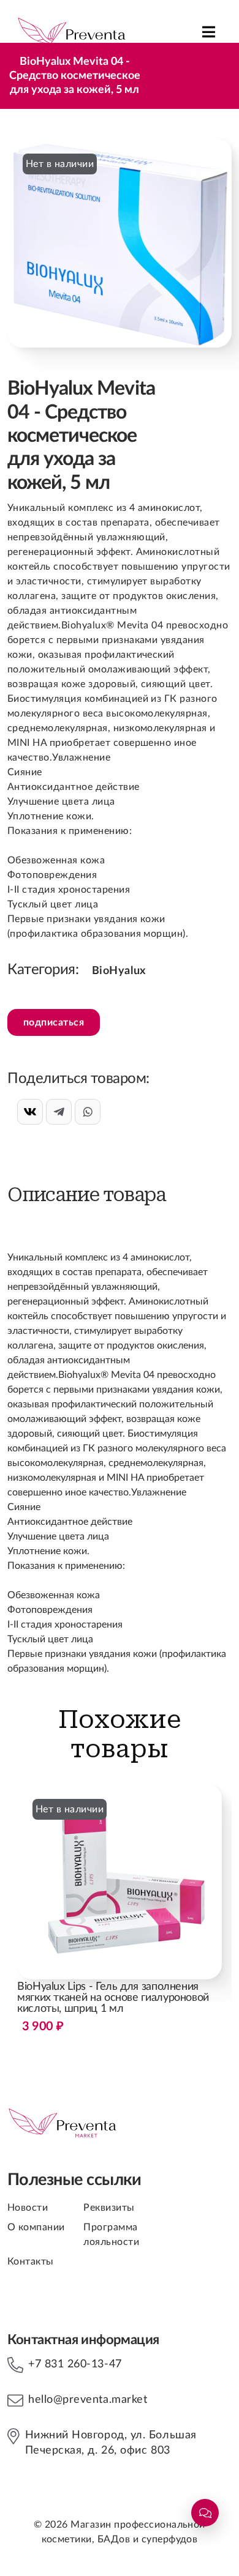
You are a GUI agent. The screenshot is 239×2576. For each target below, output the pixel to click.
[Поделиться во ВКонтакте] (30, 1112)
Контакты (31, 2261)
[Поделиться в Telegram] (59, 1112)
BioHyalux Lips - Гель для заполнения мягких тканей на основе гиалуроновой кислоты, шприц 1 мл (113, 2007)
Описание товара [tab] (87, 1195)
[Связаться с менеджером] (205, 2513)
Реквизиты (109, 2208)
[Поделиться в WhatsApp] (88, 1112)
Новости (28, 2208)
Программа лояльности (111, 2235)
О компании (36, 2227)
